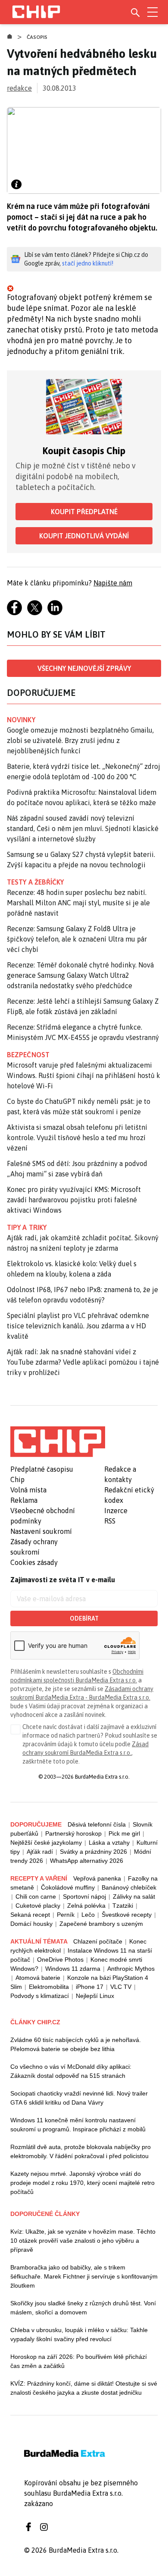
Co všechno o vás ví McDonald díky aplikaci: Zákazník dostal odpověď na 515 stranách (71, 2071)
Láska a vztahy (109, 1843)
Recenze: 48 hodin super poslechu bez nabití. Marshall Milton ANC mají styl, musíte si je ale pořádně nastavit (78, 903)
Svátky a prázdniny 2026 (93, 1852)
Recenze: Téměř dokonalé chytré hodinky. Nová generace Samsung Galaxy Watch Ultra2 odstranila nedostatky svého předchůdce (80, 975)
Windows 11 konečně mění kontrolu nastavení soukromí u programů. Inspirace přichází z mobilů (78, 2125)
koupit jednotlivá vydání (84, 536)
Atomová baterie (38, 1978)
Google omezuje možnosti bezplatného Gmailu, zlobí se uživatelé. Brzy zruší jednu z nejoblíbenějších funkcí (80, 740)
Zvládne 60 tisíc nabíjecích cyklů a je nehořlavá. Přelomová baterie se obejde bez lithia (76, 2044)
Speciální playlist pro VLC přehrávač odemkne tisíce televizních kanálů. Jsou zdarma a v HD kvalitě (78, 1326)
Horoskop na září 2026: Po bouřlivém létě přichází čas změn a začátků (79, 2361)
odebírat (84, 1618)
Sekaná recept (30, 1915)
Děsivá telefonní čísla (97, 1824)
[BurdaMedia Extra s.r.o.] (58, 1441)
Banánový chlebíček (129, 1887)
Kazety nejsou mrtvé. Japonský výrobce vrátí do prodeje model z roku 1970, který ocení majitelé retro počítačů (82, 2183)
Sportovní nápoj (84, 1896)
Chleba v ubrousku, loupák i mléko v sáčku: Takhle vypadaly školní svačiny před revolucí (79, 2334)
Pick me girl (124, 1833)
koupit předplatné (84, 512)
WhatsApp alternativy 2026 (87, 1861)
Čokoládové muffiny (68, 1887)
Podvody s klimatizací (40, 1996)
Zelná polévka (86, 1906)
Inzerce (116, 1511)
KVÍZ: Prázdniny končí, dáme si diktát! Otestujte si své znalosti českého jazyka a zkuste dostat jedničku (84, 2388)
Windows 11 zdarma (73, 1969)
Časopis (37, 37)
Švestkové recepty (127, 1915)
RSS (110, 1521)
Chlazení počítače (98, 1941)
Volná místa (28, 1490)
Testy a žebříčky (36, 882)
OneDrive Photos (60, 1960)
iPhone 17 (90, 1987)
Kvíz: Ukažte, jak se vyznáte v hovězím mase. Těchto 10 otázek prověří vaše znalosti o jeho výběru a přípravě (83, 2241)
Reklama (24, 1500)
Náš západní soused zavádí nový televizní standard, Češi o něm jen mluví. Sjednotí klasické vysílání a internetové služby (83, 828)
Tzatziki (123, 1906)
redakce (19, 88)
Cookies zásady (34, 1562)
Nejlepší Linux (95, 1996)
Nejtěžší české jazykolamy (46, 1843)
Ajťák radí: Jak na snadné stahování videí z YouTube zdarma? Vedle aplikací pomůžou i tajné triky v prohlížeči (83, 1362)
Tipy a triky (27, 1227)
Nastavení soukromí (41, 1531)
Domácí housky (31, 1924)
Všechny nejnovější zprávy (84, 668)
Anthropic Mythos (131, 1969)
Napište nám (113, 583)
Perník (66, 1915)
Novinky (21, 720)
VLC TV (121, 1987)
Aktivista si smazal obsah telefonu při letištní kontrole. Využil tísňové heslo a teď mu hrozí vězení (77, 1138)
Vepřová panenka (97, 1878)
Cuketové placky (38, 1906)
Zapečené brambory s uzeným (101, 1924)
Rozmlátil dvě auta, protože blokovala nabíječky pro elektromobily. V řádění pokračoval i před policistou (81, 2151)
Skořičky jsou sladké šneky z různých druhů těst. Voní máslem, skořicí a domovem (83, 2308)
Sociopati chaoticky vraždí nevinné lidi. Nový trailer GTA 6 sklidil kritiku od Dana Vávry (79, 2098)
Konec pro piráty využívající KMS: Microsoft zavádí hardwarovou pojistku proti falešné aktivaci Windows (74, 1200)
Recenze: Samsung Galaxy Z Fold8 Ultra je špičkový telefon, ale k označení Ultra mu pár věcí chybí (77, 939)
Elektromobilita (49, 1987)
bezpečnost (28, 1055)
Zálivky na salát (134, 1896)
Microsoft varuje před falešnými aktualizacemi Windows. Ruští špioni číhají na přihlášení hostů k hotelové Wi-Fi (84, 1075)
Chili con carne (36, 1896)
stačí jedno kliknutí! (88, 263)
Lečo (88, 1915)
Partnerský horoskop (73, 1833)
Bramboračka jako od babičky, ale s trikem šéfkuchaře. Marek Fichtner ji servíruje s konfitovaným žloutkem (84, 2276)
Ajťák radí (40, 1852)
